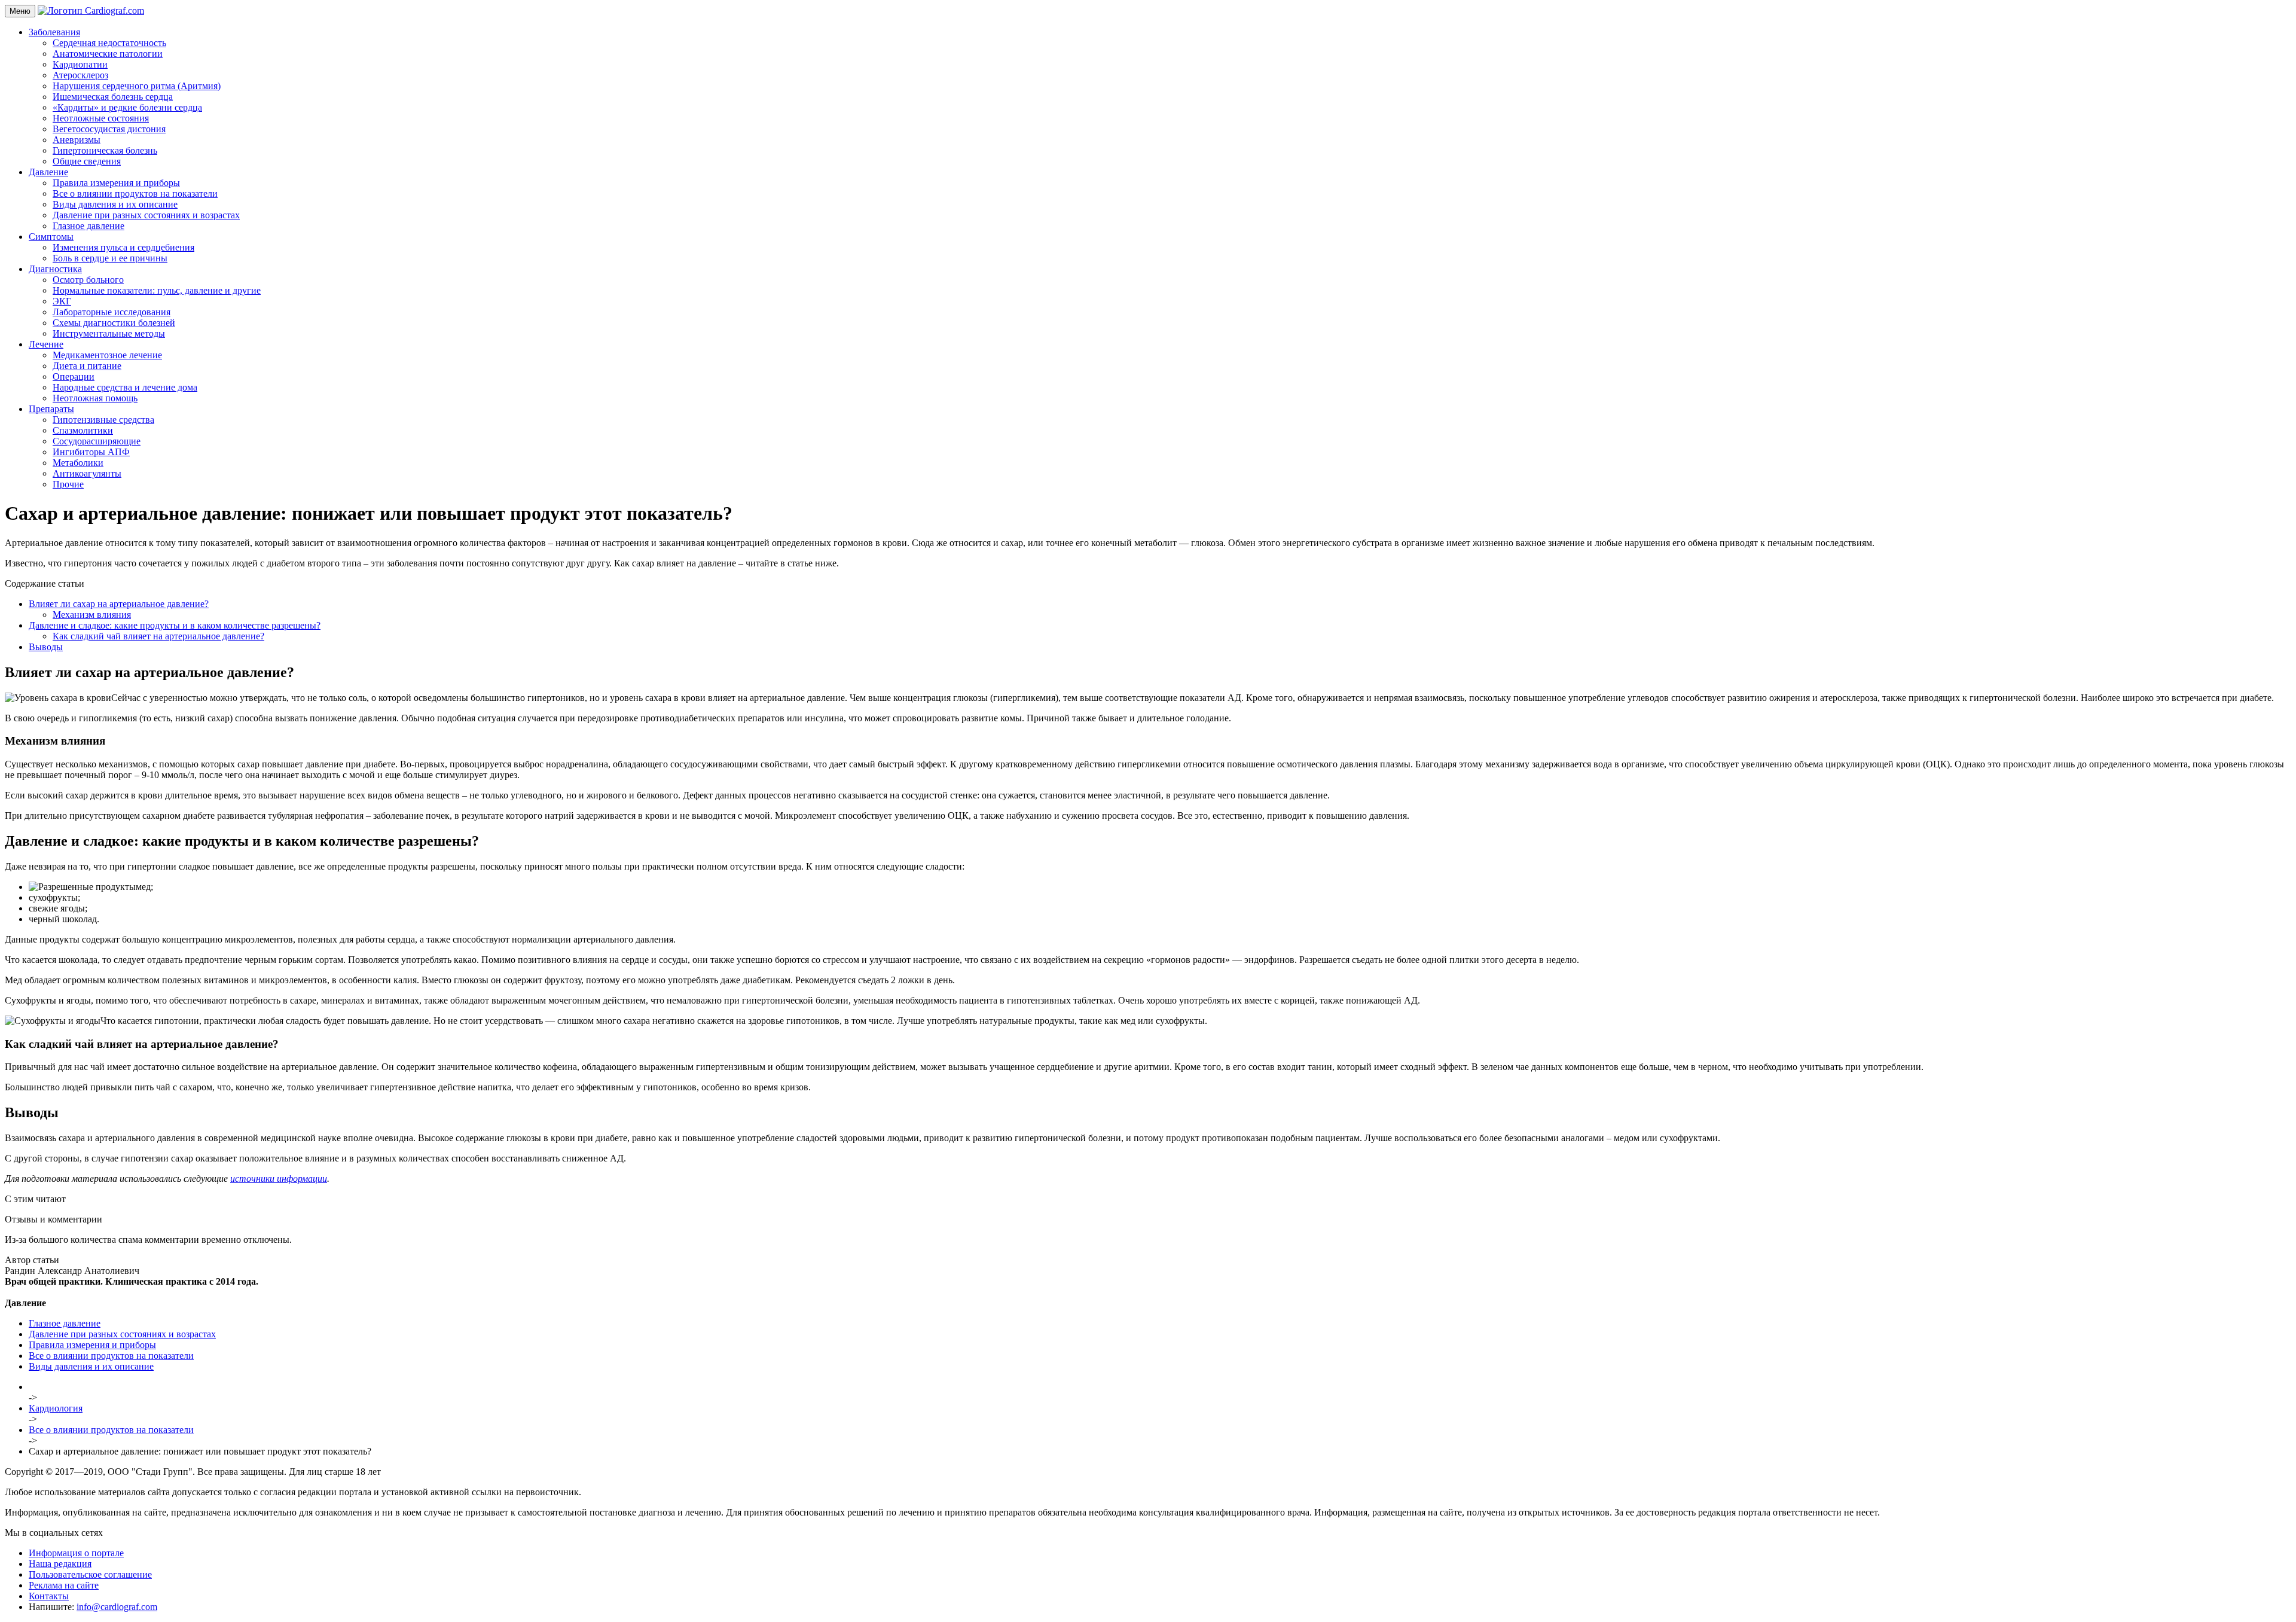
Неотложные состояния (101, 118)
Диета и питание (87, 366)
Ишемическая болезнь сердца (113, 97)
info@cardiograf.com (117, 1607)
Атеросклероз (80, 75)
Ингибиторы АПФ (91, 452)
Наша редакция (60, 1564)
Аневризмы (77, 140)
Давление (48, 172)
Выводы (46, 647)
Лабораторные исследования (112, 312)
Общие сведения (87, 161)
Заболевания (54, 32)
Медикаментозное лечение (107, 355)
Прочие (68, 484)
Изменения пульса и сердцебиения (123, 247)
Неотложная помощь (95, 398)
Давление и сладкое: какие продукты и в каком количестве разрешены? (175, 625)
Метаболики (78, 463)
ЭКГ (62, 301)
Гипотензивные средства (103, 420)
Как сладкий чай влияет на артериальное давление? (158, 636)
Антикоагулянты (87, 473)
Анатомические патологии (108, 54)
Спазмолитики (83, 430)
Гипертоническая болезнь (105, 150)
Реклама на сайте (64, 1585)
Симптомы (51, 237)
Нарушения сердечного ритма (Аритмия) (137, 86)
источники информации (279, 1179)
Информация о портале (76, 1553)
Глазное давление (88, 226)
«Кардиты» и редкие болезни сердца (127, 107)
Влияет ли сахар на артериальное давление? (119, 604)
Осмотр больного (88, 280)
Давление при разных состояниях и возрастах (146, 215)
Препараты (51, 409)
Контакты (49, 1596)
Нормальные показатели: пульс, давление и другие (157, 290)
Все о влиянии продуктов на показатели (135, 193)
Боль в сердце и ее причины (110, 258)
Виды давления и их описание (115, 204)
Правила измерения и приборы (116, 183)
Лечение (46, 344)
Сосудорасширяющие (97, 441)
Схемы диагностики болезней (114, 323)
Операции (74, 376)
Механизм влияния (92, 615)
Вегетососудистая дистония (109, 129)
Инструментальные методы (109, 333)
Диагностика (55, 269)
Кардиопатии (80, 64)
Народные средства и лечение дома (125, 387)
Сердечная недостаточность (109, 43)
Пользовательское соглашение (90, 1574)
